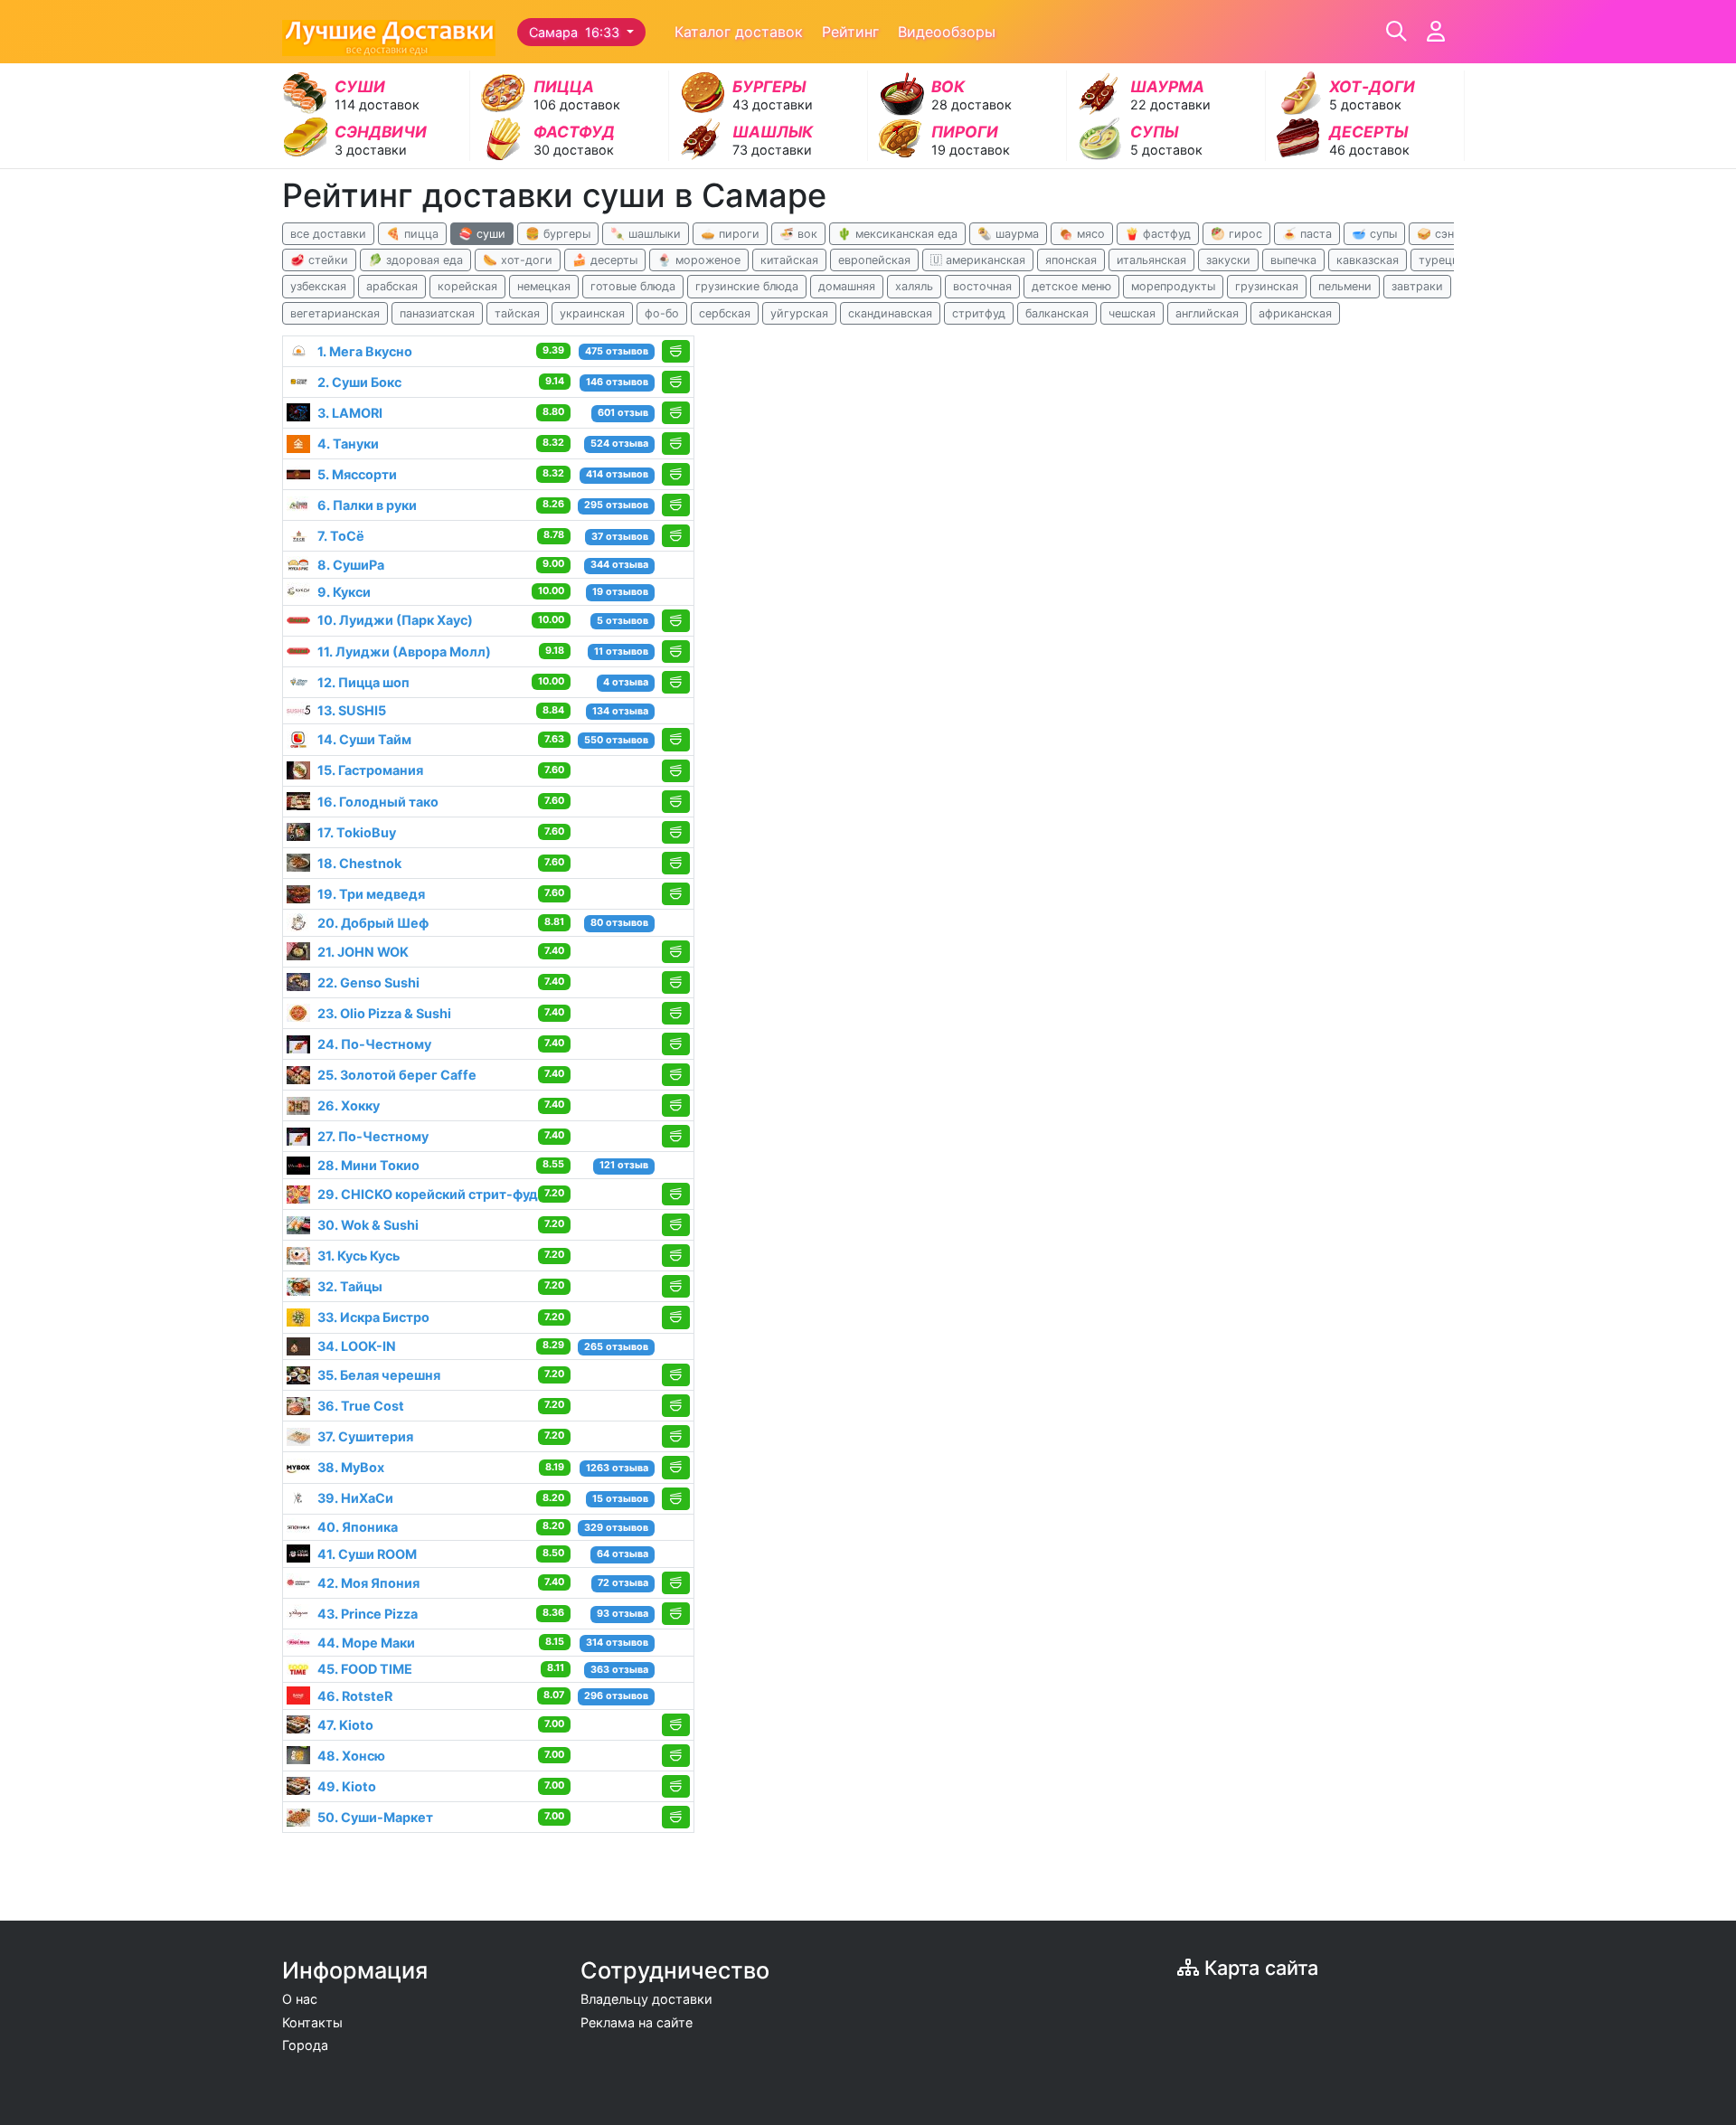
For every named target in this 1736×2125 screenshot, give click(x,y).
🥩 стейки (319, 260)
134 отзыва (620, 711)
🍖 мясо (1082, 234)
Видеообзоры (947, 32)
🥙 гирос (1236, 234)
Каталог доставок (739, 32)
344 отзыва (619, 565)
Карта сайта (1259, 1968)
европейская (874, 260)
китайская (789, 260)
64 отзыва (623, 1554)
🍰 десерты (605, 260)
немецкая (544, 286)
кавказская (1368, 260)
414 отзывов (617, 474)
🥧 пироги (730, 234)
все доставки (328, 234)
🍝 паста (1307, 234)
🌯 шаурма (1008, 234)
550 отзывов (616, 740)
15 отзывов (620, 1499)
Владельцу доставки (646, 1999)
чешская (1132, 313)
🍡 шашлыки (646, 234)
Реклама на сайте (637, 2022)
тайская (517, 313)
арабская (392, 286)
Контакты (312, 2022)
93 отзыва (623, 1614)
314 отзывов (617, 1643)
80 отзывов (619, 923)
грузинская (1267, 286)
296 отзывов (616, 1696)
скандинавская (890, 313)
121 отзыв (624, 1165)
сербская (725, 313)
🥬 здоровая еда (415, 260)
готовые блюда (633, 286)
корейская (467, 286)
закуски (1228, 260)
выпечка (1293, 260)
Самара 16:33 (576, 32)
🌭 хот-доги (518, 260)
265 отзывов (616, 1347)
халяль (914, 286)
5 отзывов (623, 621)
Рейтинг (850, 32)
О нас (300, 1999)
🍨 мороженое (699, 260)
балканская (1057, 313)
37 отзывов (620, 537)
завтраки (1417, 286)
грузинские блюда (747, 286)
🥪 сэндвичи (1453, 234)
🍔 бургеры (558, 234)
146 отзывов (617, 382)
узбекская (318, 286)
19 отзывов (620, 592)
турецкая (1445, 260)
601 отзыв (623, 413)
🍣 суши (482, 234)
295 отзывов (616, 505)
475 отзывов (617, 351)
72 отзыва (623, 1583)
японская (1071, 260)
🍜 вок (798, 234)
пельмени (1345, 286)
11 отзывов (621, 652)
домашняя (847, 286)
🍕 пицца (412, 234)
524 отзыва (619, 444)
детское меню (1071, 286)
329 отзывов (616, 1528)
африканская (1295, 313)
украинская (592, 313)
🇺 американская (978, 260)
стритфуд (979, 313)
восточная (982, 286)
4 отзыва (626, 682)
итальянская (1151, 260)
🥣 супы (1374, 234)
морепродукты (1173, 286)
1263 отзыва (617, 1468)
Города (305, 2045)
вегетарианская (335, 313)
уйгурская (799, 313)
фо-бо (662, 313)
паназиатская (437, 313)
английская (1207, 313)
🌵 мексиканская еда (897, 234)
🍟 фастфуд (1158, 234)
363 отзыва (619, 1670)
